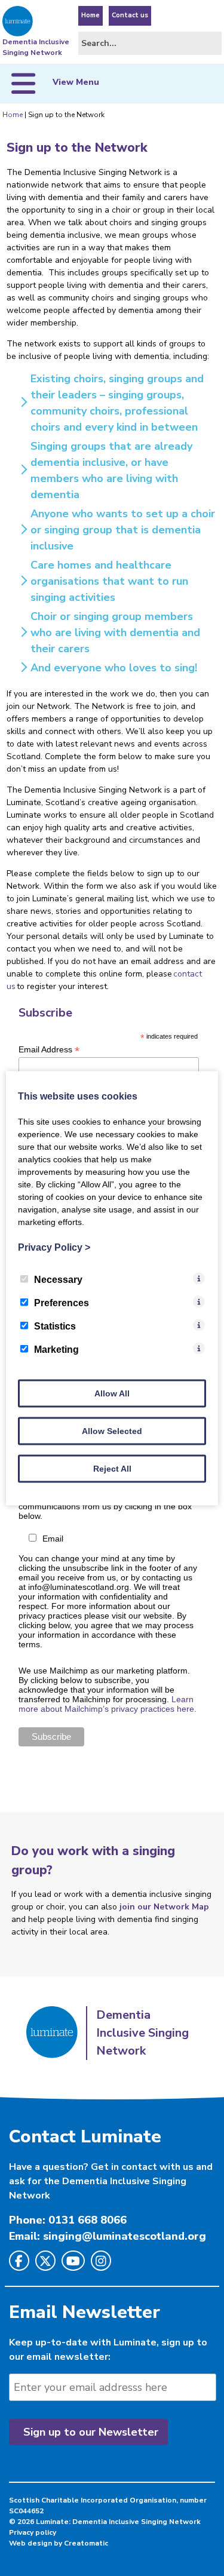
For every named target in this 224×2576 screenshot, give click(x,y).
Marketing (56, 1349)
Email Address (49, 1050)
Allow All (112, 1393)
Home (90, 15)
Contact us (130, 15)
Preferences (62, 1302)
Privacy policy (33, 2532)
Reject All (112, 1468)
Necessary (58, 1279)
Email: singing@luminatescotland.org (108, 2236)
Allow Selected (112, 1430)
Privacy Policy (54, 1247)
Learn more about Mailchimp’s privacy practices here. (108, 1704)
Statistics (55, 1326)
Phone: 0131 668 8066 (68, 2220)
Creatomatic (86, 2543)
